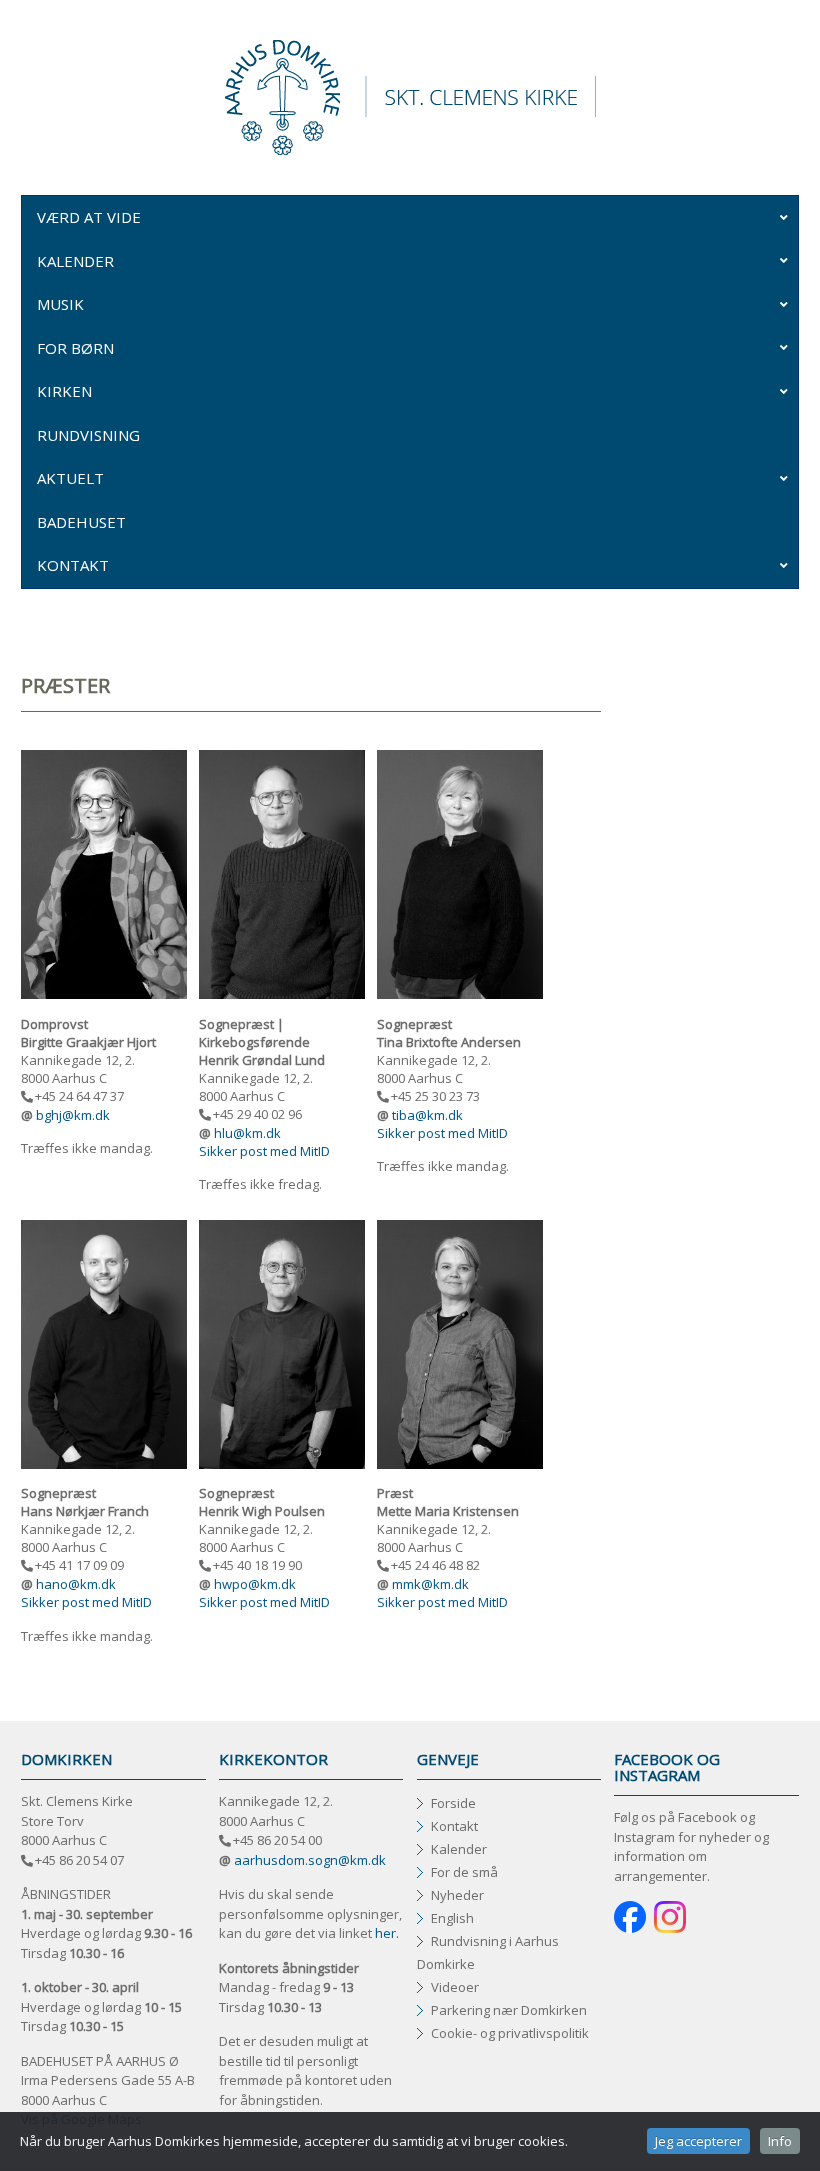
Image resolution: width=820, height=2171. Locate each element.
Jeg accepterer (698, 2141)
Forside (453, 1803)
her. (387, 1933)
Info (780, 2141)
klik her (630, 1917)
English (452, 1918)
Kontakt (454, 1826)
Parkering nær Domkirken (509, 2010)
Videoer (455, 1987)
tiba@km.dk (427, 1115)
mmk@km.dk (430, 1584)
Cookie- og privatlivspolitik (510, 2033)
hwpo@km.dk (255, 1584)
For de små (464, 1872)
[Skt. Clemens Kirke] (410, 97)
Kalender (459, 1849)
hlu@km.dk (247, 1133)
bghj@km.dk (73, 1115)
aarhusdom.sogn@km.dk (310, 1860)
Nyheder (457, 1895)
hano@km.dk (76, 1584)
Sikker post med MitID (264, 1151)
